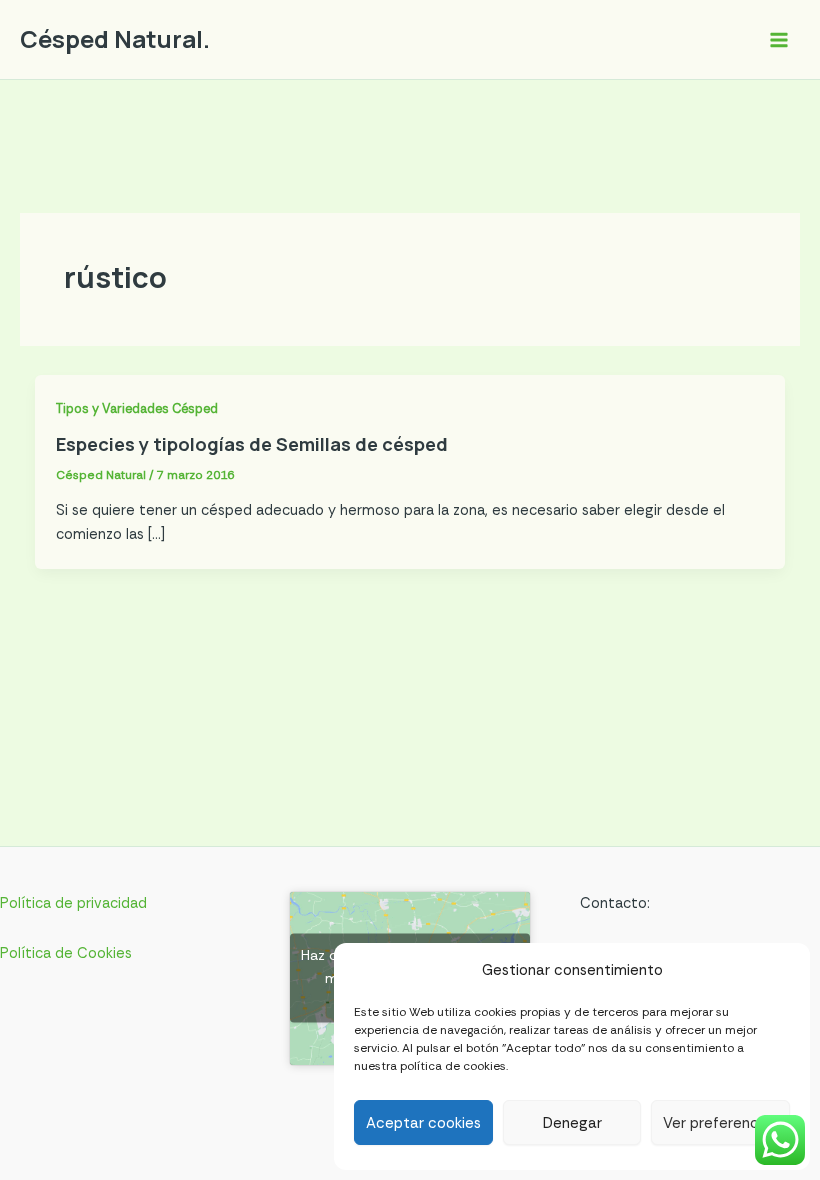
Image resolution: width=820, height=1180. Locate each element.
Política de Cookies (66, 953)
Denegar (572, 1123)
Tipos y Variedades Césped (137, 408)
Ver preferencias (720, 1123)
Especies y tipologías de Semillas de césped (252, 444)
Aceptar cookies (423, 1123)
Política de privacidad (73, 903)
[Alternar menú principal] (779, 40)
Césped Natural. (115, 39)
